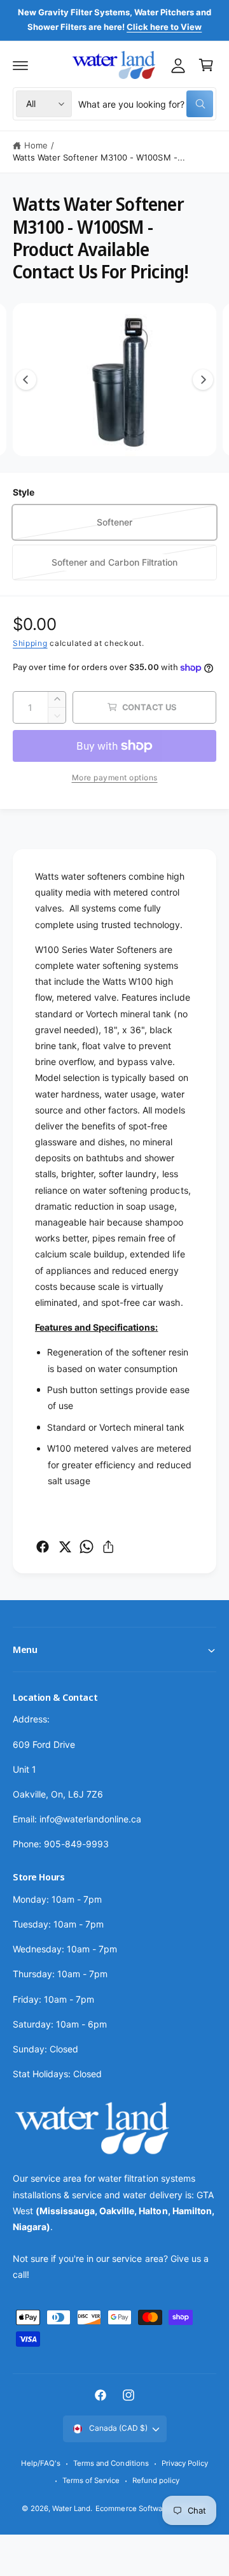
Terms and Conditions (111, 2463)
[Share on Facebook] (43, 1547)
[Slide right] (203, 380)
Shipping (30, 643)
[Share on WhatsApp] (87, 1547)
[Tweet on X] (65, 1547)
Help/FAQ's (41, 2463)
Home (36, 145)
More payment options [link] (115, 777)
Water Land (71, 2508)
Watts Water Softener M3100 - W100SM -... (99, 157)
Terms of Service (91, 2480)
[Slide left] (26, 380)
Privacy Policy (185, 2463)
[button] (20, 65)
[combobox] (146, 104)
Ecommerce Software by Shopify (151, 2508)
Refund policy (156, 2480)
